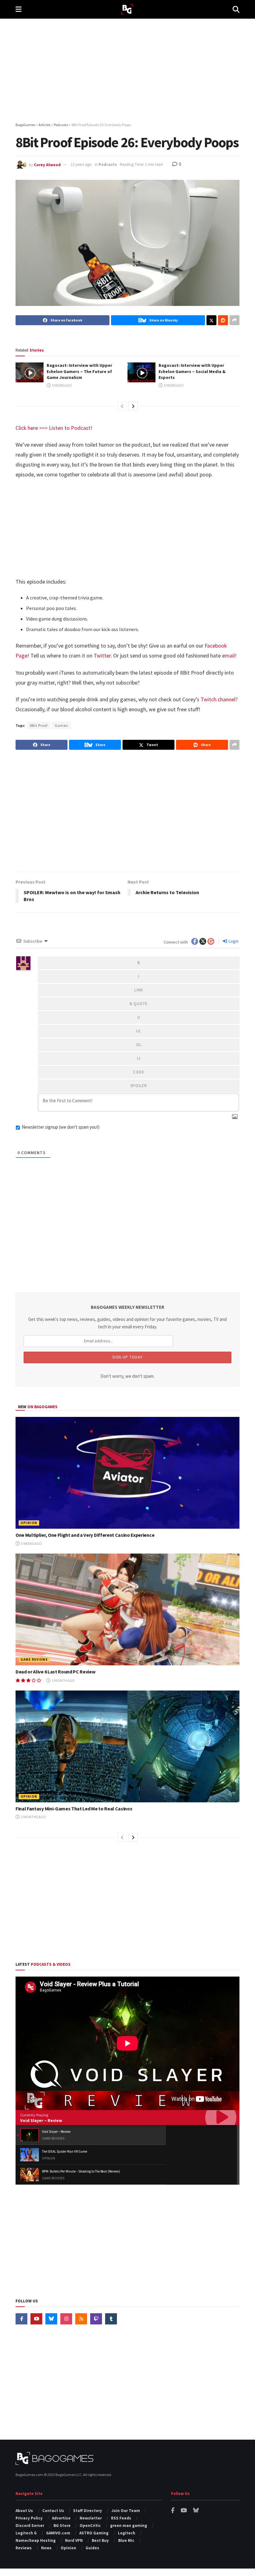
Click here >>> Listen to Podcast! (54, 428)
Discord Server (30, 2526)
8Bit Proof (39, 725)
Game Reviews (34, 1659)
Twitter (102, 655)
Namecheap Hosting (36, 2540)
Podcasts (108, 164)
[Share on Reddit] (223, 320)
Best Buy (100, 2540)
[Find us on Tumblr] (111, 2319)
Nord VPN (74, 2540)
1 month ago (63, 1680)
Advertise (61, 2518)
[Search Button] (236, 9)
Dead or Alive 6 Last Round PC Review (55, 1672)
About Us (24, 2511)
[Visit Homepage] (127, 9)
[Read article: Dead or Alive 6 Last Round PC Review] (127, 1609)
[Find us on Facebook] (21, 2319)
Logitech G (26, 2533)
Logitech (127, 2533)
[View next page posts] (133, 406)
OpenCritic (90, 2526)
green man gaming (129, 2526)
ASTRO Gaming (94, 2533)
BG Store (62, 2526)
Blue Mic (126, 2540)
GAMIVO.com (58, 2533)
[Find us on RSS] (81, 2319)
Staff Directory (88, 2511)
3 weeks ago (31, 1543)
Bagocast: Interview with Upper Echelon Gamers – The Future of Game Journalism (79, 371)
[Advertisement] (127, 71)
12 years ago (81, 164)
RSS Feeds (121, 2518)
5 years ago (62, 385)
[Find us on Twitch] (96, 2319)
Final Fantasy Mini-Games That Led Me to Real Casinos (74, 1809)
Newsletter (91, 2518)
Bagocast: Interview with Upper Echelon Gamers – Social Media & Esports (192, 371)
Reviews (24, 2548)
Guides (92, 2548)
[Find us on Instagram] (66, 2319)
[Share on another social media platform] (234, 320)
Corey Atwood (47, 164)
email (228, 655)
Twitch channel (218, 699)
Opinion (29, 1523)
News (46, 2548)
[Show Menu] (19, 9)
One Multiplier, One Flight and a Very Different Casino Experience (85, 1535)
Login (233, 941)
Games (61, 725)
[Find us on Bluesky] (51, 2319)
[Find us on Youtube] (36, 2319)
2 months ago (33, 1817)
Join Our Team (126, 2511)
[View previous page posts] (122, 406)
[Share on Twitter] (211, 320)
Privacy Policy (29, 2518)
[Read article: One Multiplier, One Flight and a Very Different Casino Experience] (127, 1473)
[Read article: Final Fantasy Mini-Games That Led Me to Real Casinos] (127, 1746)
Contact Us (53, 2511)
